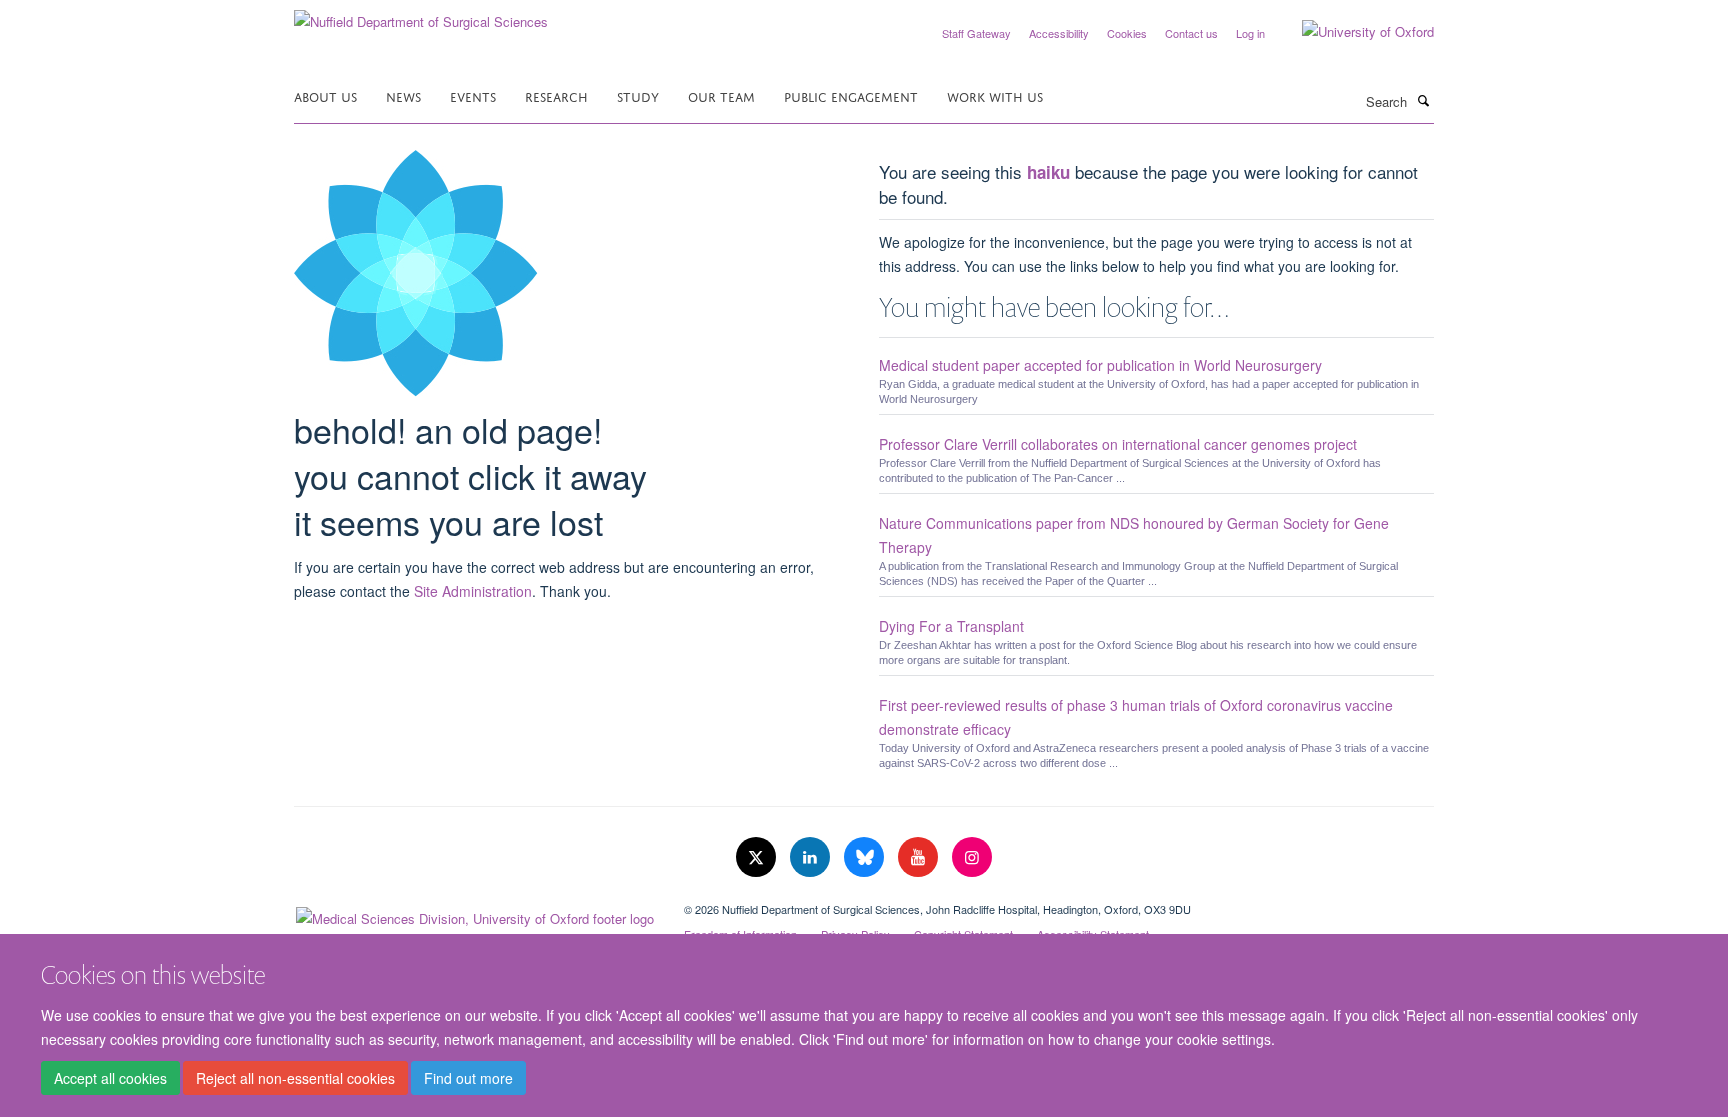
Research (556, 95)
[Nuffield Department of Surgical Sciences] (421, 14)
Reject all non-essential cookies (295, 1078)
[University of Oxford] (1353, 32)
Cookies (1127, 33)
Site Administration (473, 591)
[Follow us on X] (758, 857)
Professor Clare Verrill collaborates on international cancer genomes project (1118, 444)
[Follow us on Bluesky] (866, 857)
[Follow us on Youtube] (920, 857)
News (403, 95)
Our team (721, 95)
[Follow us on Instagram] (972, 857)
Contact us (1191, 33)
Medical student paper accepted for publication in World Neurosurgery (1100, 365)
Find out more (468, 1078)
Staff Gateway (976, 33)
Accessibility (1059, 33)
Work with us (995, 95)
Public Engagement (851, 95)
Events (473, 95)
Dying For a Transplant (951, 626)
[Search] (1423, 100)
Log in (1250, 33)
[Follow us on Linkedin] (812, 857)
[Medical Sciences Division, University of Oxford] (474, 914)
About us (325, 95)
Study (638, 95)
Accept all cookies (110, 1078)
